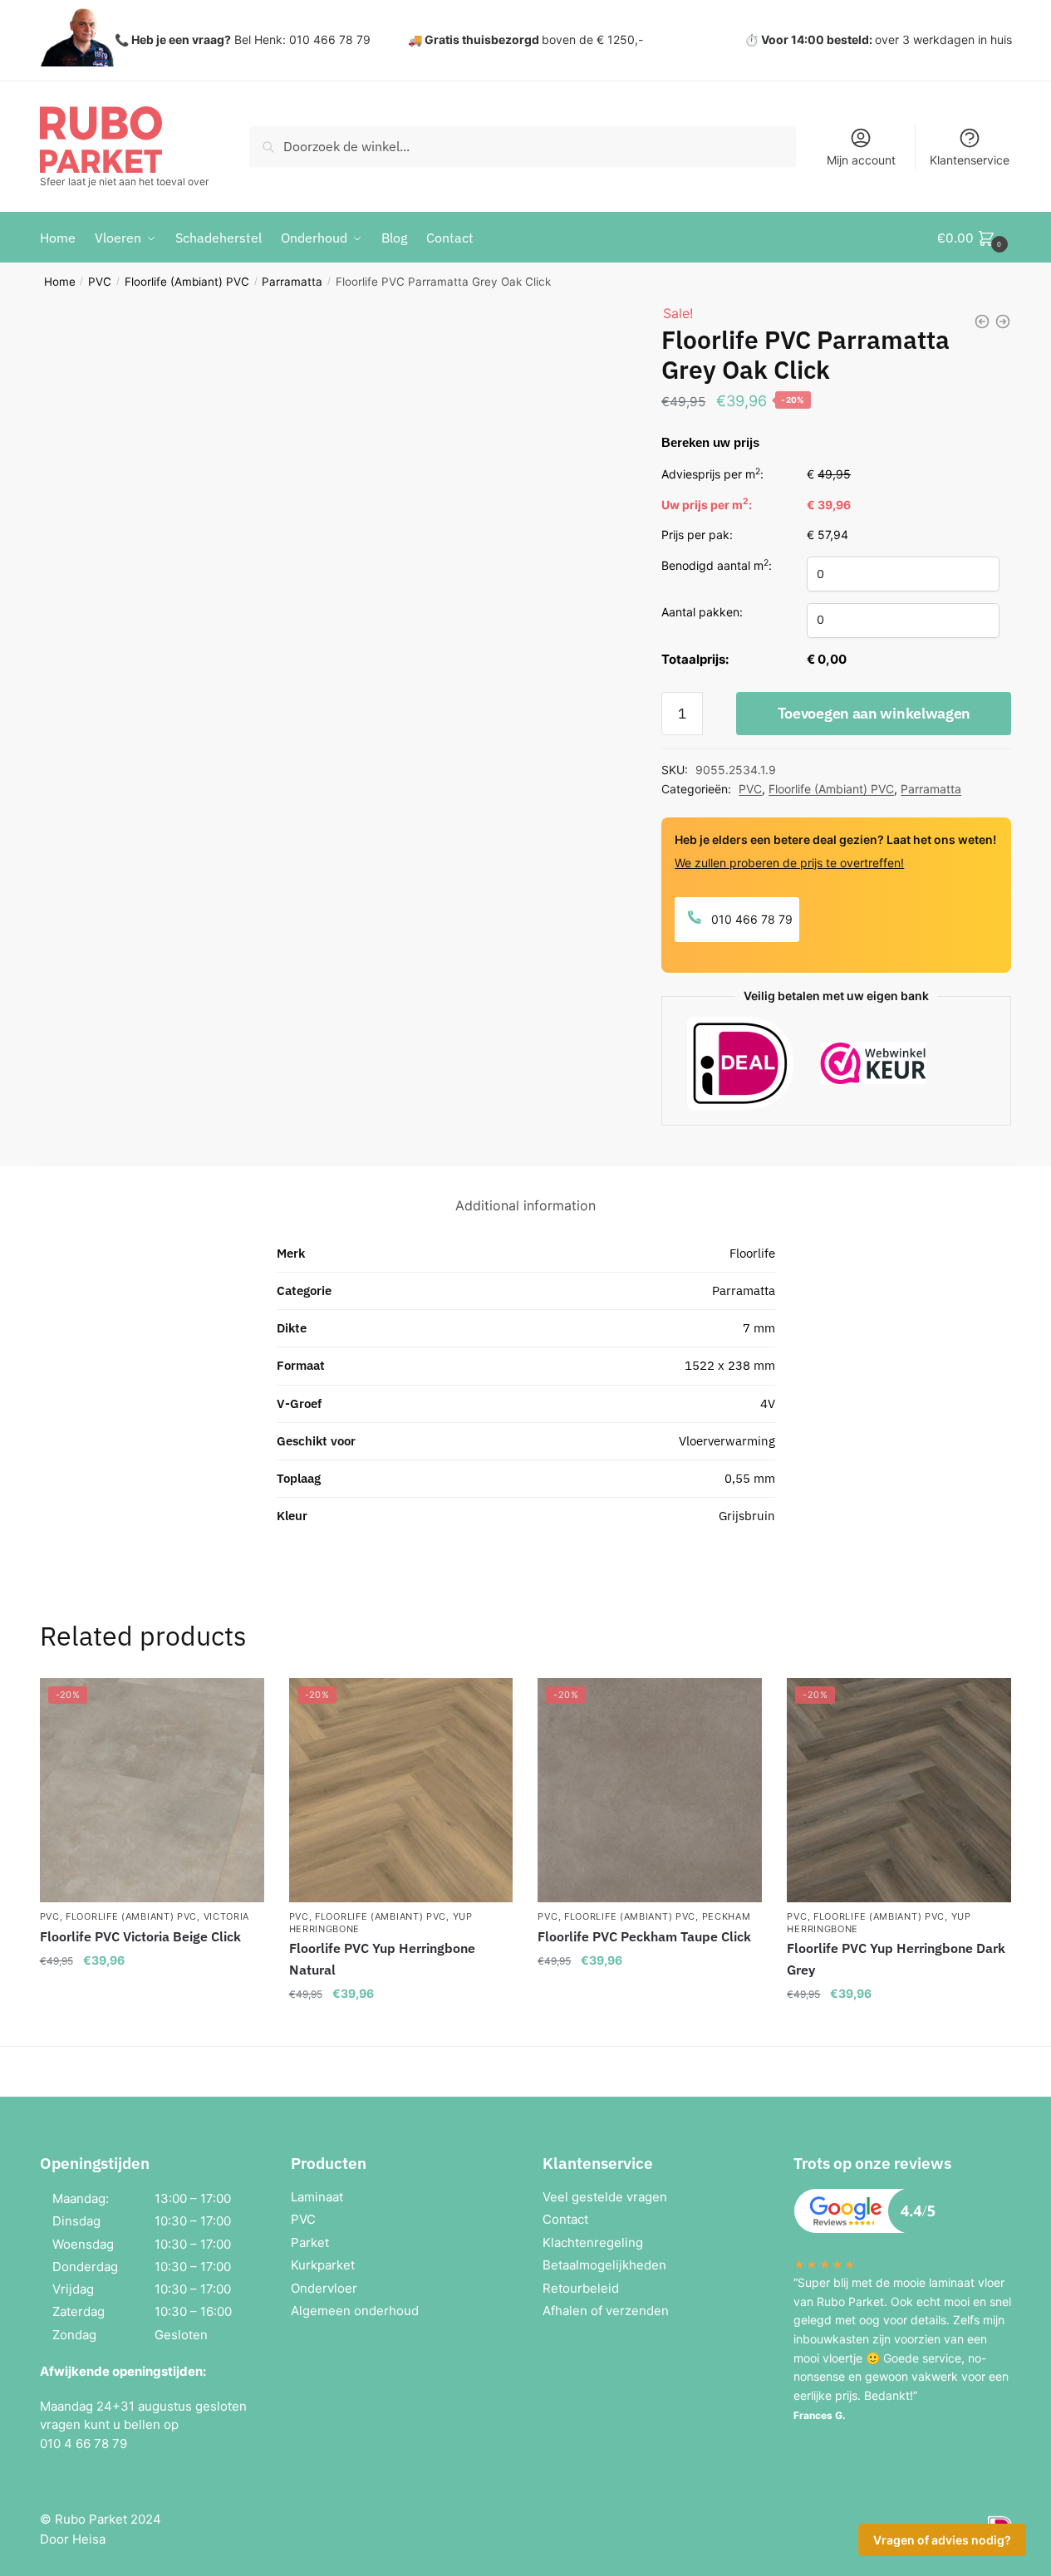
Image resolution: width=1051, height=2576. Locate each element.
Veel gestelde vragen (605, 2197)
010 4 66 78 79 (83, 2444)
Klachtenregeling (593, 2242)
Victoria (227, 1916)
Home (60, 282)
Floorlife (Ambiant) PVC (187, 282)
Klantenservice (970, 160)
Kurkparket (323, 2265)
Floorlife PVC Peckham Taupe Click (644, 1936)
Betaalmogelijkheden (604, 2265)
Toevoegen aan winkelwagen (874, 713)
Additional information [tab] (525, 1205)
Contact (565, 2219)
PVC (100, 282)
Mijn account (861, 160)
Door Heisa (73, 2539)
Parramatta (292, 282)
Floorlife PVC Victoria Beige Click (140, 1936)
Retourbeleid (581, 2288)
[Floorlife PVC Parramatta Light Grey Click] (982, 321)
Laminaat (317, 2197)
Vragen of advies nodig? (942, 2540)
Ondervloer (324, 2288)
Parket (310, 2242)
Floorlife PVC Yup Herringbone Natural (382, 1959)
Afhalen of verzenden (606, 2311)
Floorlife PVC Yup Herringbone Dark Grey (896, 1959)
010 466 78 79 (750, 919)
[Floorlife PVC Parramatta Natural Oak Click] (1003, 321)
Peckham (727, 1916)
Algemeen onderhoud (355, 2311)
